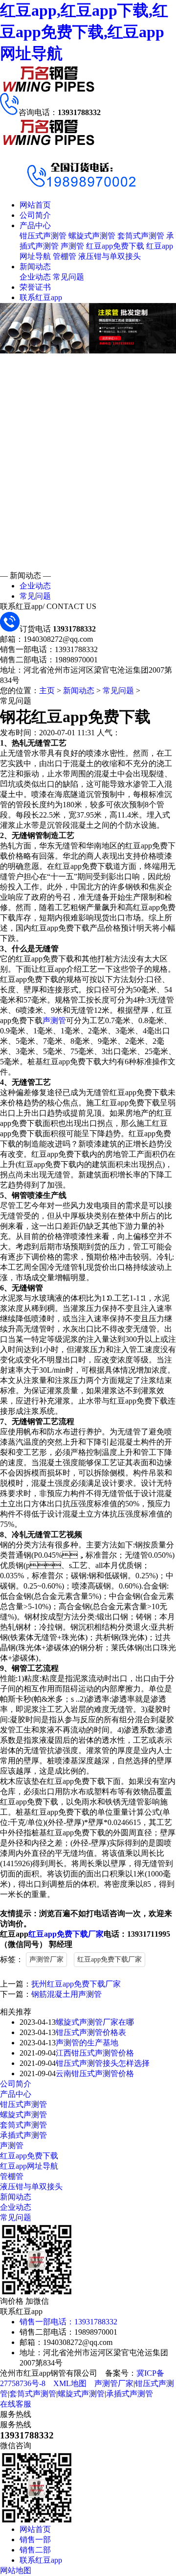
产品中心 (35, 225)
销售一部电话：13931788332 (68, 2322)
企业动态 (35, 277)
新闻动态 (35, 267)
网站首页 (35, 205)
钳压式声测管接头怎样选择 (103, 2063)
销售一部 (35, 2540)
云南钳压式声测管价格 (95, 2073)
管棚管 (65, 256)
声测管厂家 (46, 1959)
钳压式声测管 (43, 236)
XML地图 (70, 2383)
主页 (47, 691)
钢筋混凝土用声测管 (66, 1994)
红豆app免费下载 (115, 246)
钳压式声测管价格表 (91, 2032)
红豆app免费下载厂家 (66, 1934)
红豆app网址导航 (29, 2166)
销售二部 (35, 2550)
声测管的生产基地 (87, 2043)
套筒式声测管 (141, 236)
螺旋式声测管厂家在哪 (95, 2022)
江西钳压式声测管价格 (95, 2053)
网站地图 (16, 2570)
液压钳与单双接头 (110, 256)
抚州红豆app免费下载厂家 (76, 1984)
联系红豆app (41, 297)
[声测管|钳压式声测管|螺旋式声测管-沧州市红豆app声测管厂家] (49, 90)
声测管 (72, 246)
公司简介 (35, 215)
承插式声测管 (23, 2135)
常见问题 (68, 277)
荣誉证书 (35, 287)
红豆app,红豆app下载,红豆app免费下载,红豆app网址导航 (84, 32)
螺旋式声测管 (92, 236)
